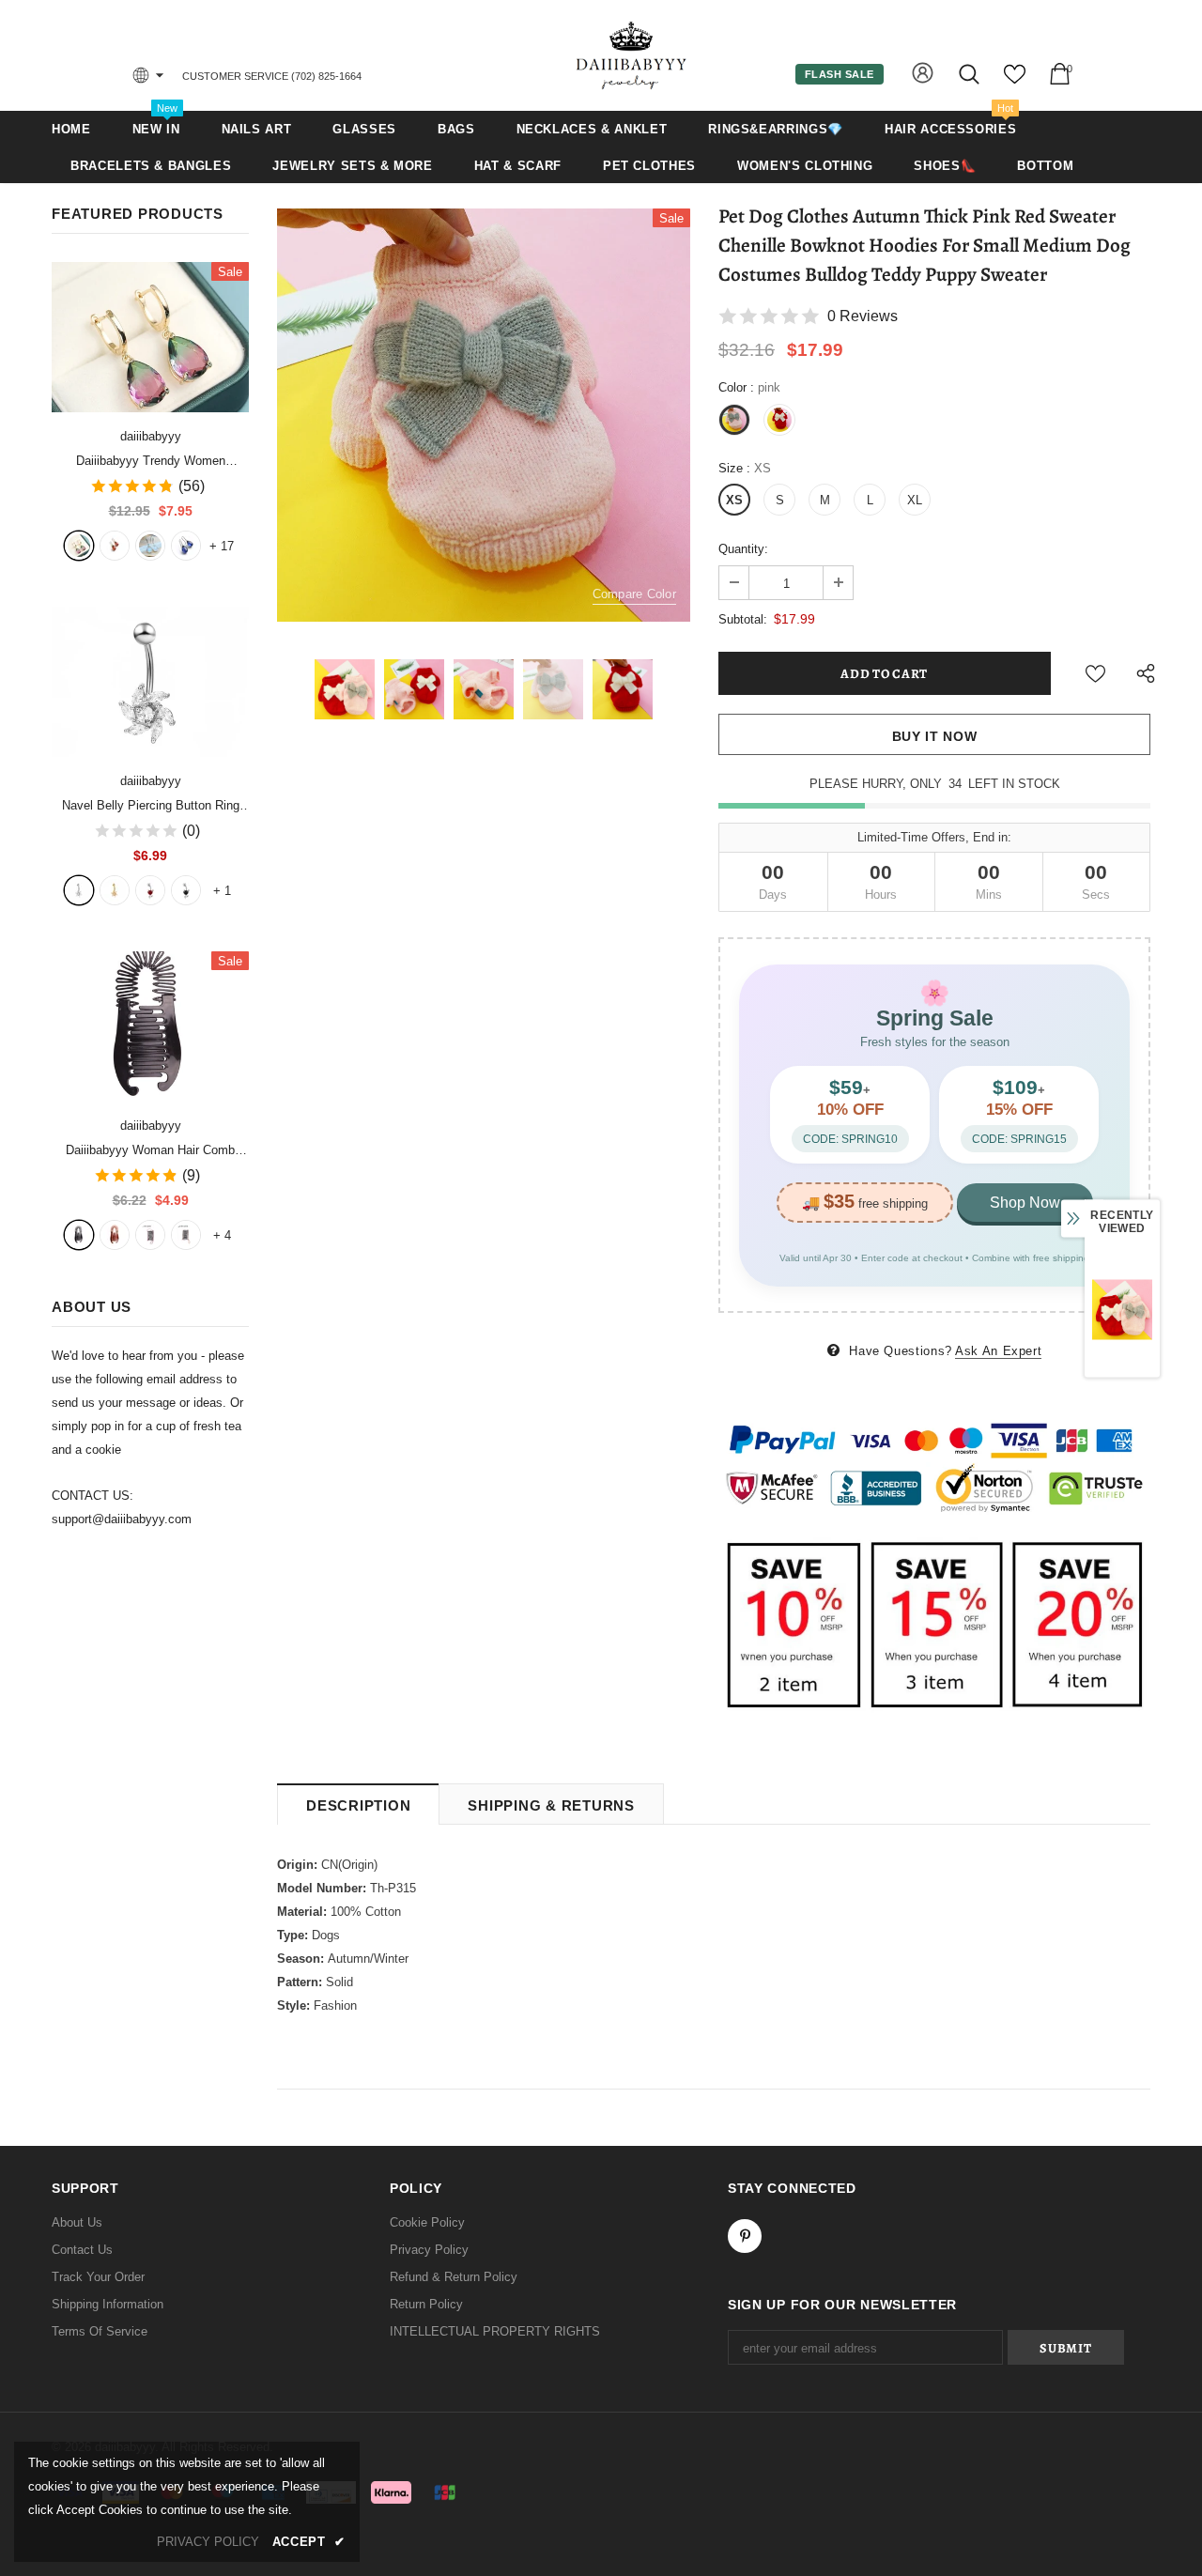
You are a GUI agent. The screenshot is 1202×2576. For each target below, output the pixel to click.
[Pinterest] (745, 2236)
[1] (79, 890)
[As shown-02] (186, 1235)
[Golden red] (115, 546)
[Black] (79, 1235)
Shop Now (1025, 1203)
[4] (186, 890)
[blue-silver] (186, 546)
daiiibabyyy (151, 436)
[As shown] (150, 1235)
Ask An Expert (998, 1351)
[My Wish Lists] (1015, 81)
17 (222, 546)
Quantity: (743, 549)
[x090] (79, 546)
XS (734, 500)
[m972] (150, 546)
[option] (484, 415)
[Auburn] (115, 1235)
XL (915, 500)
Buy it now (935, 736)
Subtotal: (743, 619)
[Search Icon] (971, 74)
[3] (150, 890)
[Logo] (632, 55)
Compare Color (634, 594)
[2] (115, 890)
